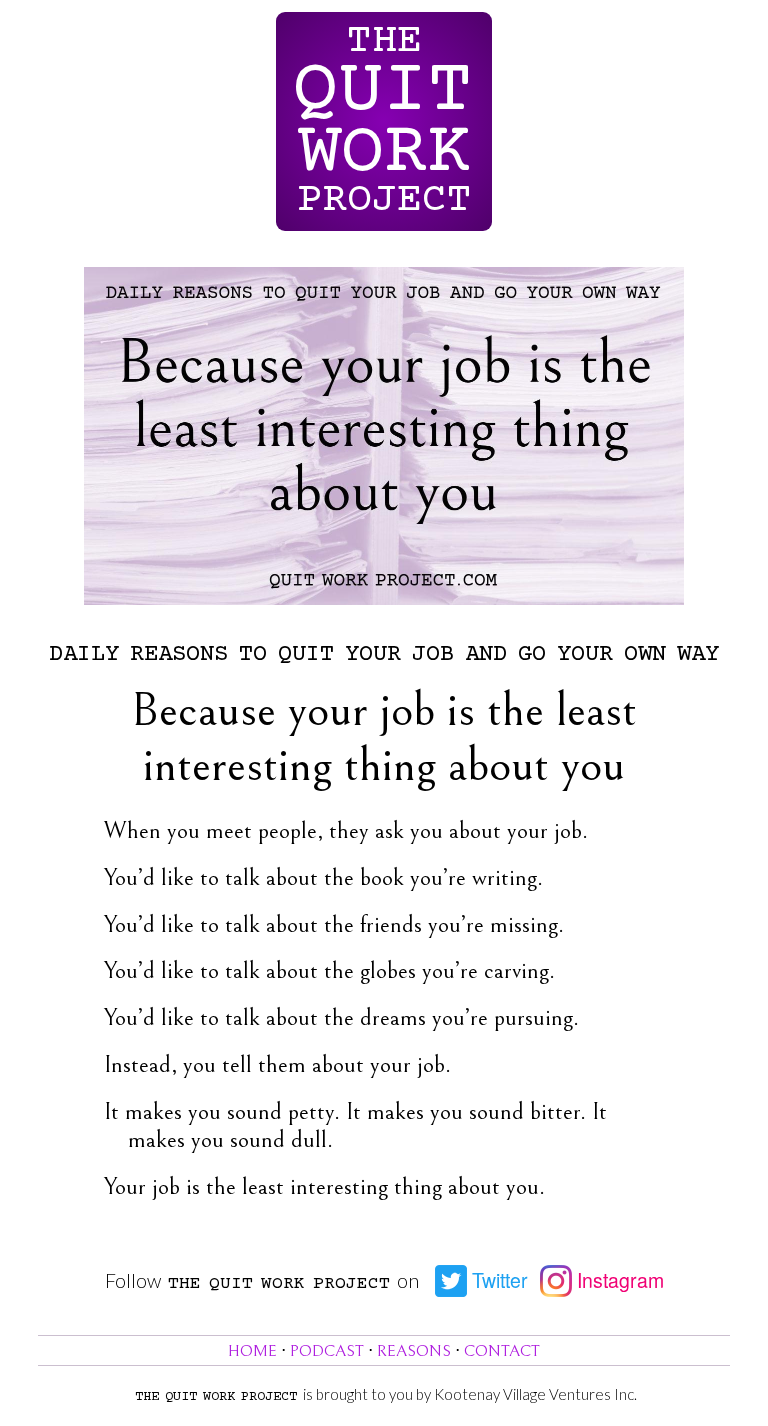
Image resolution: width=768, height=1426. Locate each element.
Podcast (327, 1351)
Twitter (497, 1280)
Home (252, 1351)
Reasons (414, 1351)
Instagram (618, 1280)
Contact (502, 1351)
